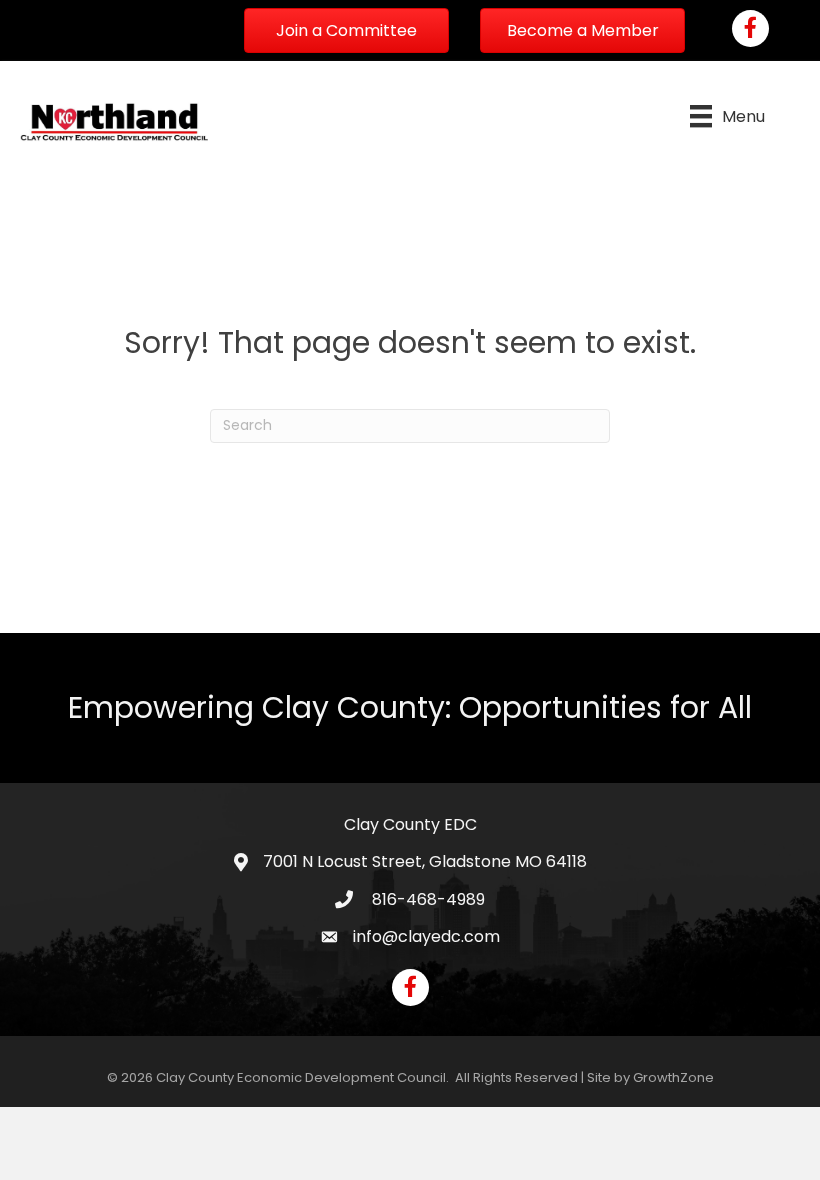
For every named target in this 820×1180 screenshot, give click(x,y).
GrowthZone (673, 1077)
